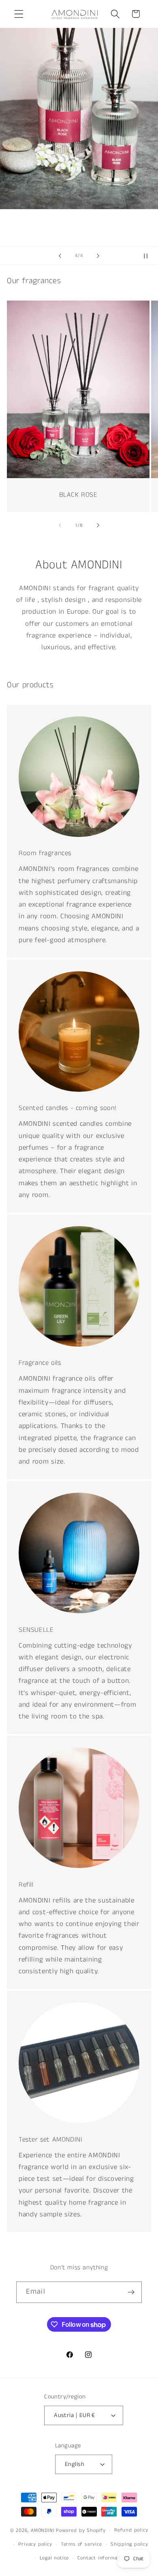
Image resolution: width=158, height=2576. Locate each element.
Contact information (102, 2558)
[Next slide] (98, 256)
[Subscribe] (131, 2292)
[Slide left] (60, 525)
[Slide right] (98, 525)
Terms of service (81, 2544)
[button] (19, 14)
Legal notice (54, 2558)
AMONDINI (43, 2530)
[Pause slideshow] (149, 256)
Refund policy (131, 2530)
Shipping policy (129, 2544)
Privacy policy (35, 2544)
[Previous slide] (60, 256)
